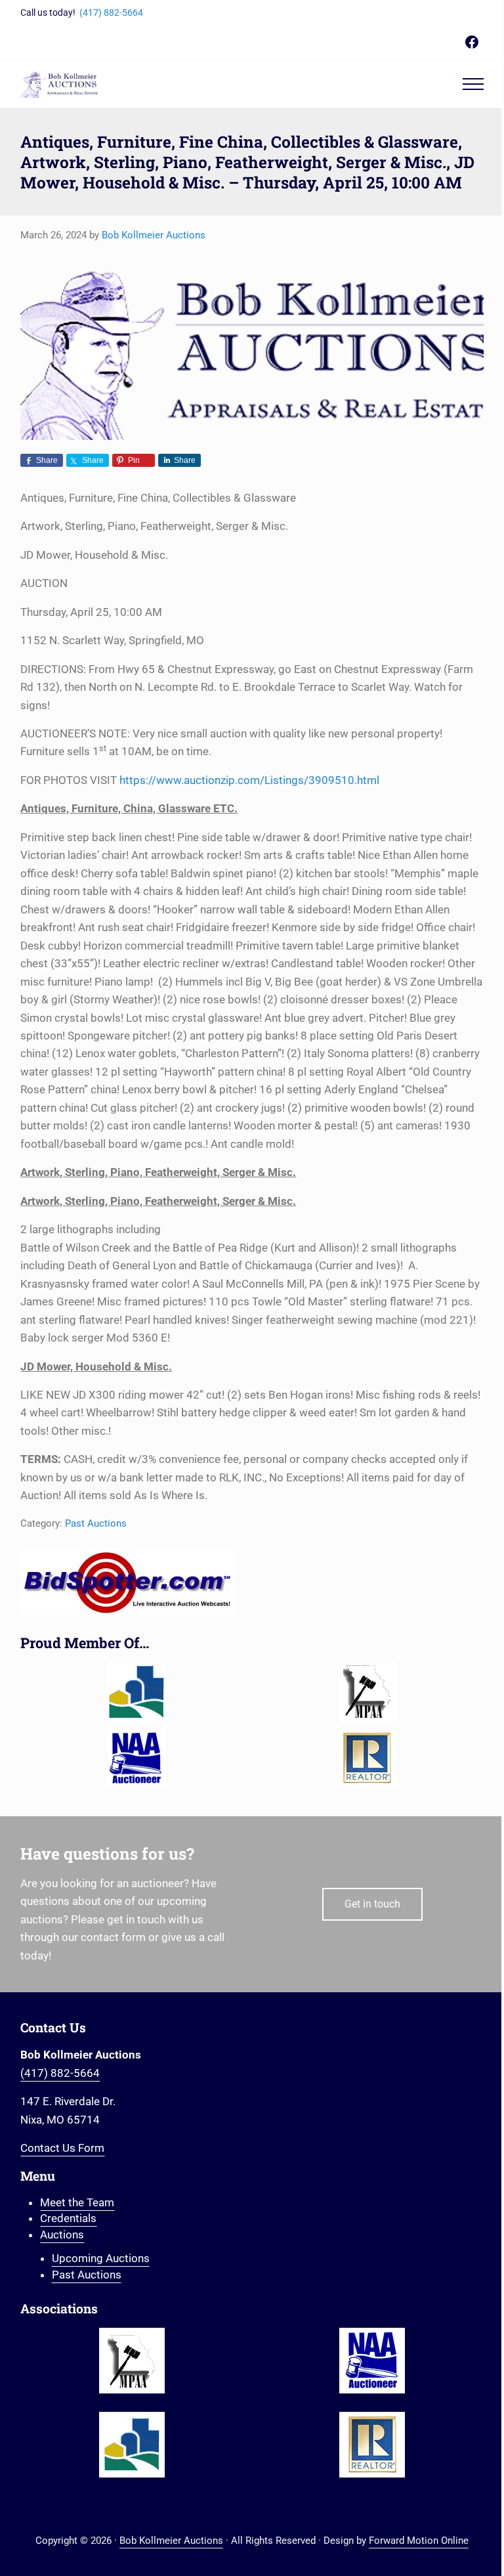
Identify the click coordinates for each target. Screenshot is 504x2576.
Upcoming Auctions (101, 2258)
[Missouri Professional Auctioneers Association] (368, 1692)
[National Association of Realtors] (368, 1758)
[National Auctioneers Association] (136, 1758)
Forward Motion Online (419, 2541)
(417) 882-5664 (111, 12)
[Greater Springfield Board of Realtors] (136, 1692)
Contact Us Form (62, 2148)
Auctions (62, 2235)
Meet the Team (77, 2202)
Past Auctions (96, 1523)
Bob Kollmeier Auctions (171, 2541)
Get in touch (372, 1904)
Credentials (68, 2218)
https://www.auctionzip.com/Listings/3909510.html (249, 780)
